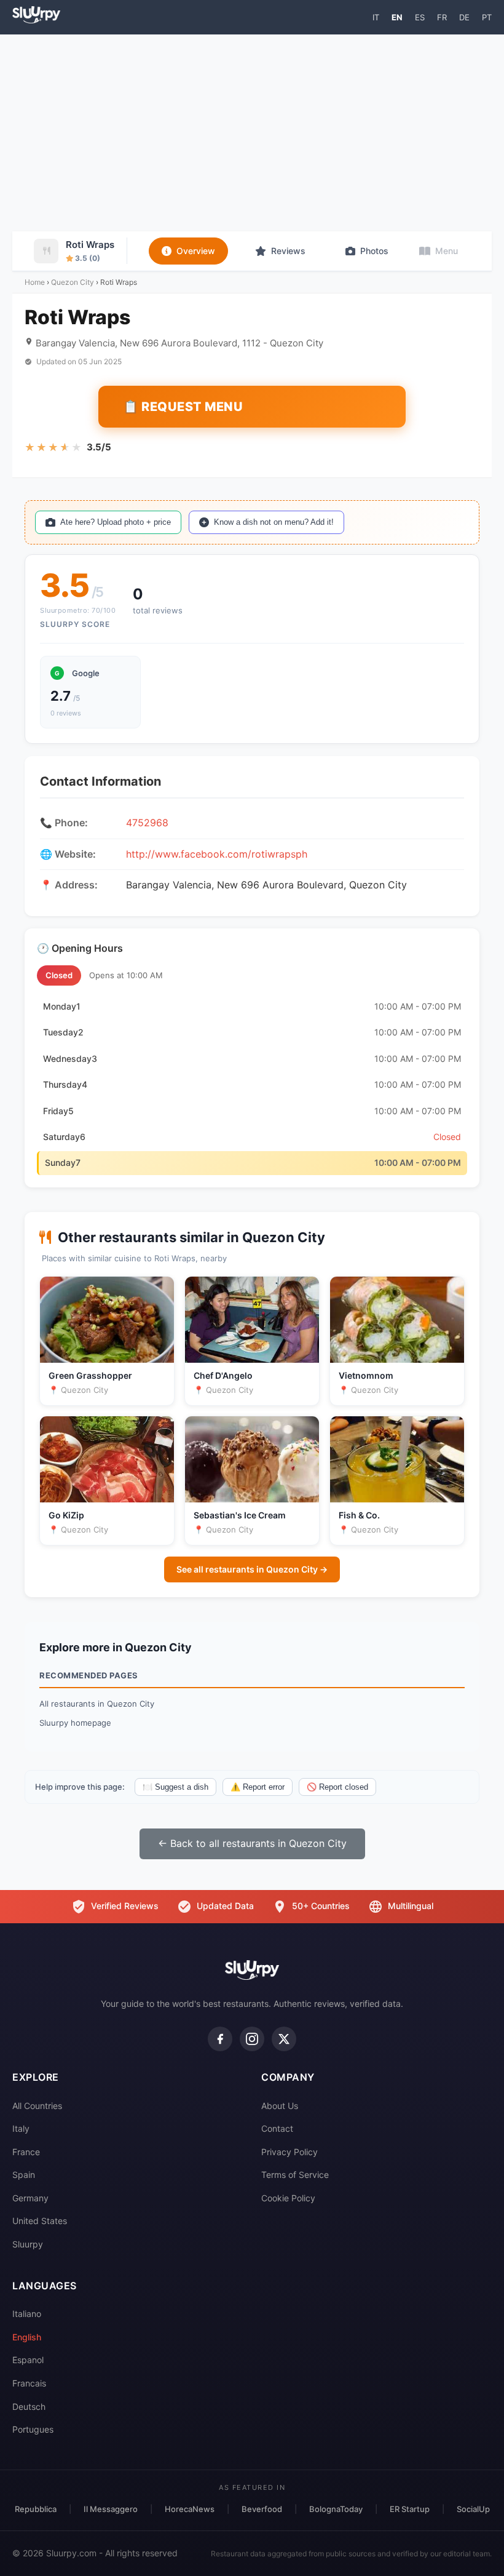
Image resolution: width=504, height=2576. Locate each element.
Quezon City (73, 282)
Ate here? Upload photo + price (116, 522)
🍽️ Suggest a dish (175, 1787)
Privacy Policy (289, 2152)
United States (40, 2221)
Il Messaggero (111, 2509)
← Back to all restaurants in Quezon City (252, 1843)
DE (464, 17)
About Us (280, 2106)
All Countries (37, 2106)
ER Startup (410, 2509)
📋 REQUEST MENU (183, 407)
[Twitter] (284, 2039)
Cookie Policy (288, 2198)
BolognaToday (336, 2509)
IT (376, 17)
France (26, 2152)
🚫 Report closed (337, 1787)
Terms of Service (295, 2175)
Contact (277, 2128)
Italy (21, 2128)
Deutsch (29, 2407)
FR (442, 17)
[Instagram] (252, 2039)
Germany (30, 2198)
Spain (24, 2175)
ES (420, 17)
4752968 (147, 823)
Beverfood (262, 2509)
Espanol (28, 2360)
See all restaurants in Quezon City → (252, 1569)
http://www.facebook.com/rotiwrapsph (217, 854)
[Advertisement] (252, 133)
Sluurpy (28, 2244)
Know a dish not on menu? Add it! (274, 522)
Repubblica (36, 2509)
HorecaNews (190, 2509)
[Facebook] (220, 2039)
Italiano (27, 2314)
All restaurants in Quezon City (97, 1704)
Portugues (33, 2429)
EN (397, 17)
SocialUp (473, 2509)
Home (35, 282)
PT (487, 17)
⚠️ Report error (258, 1787)
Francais (29, 2383)
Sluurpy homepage (75, 1723)
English (27, 2337)
